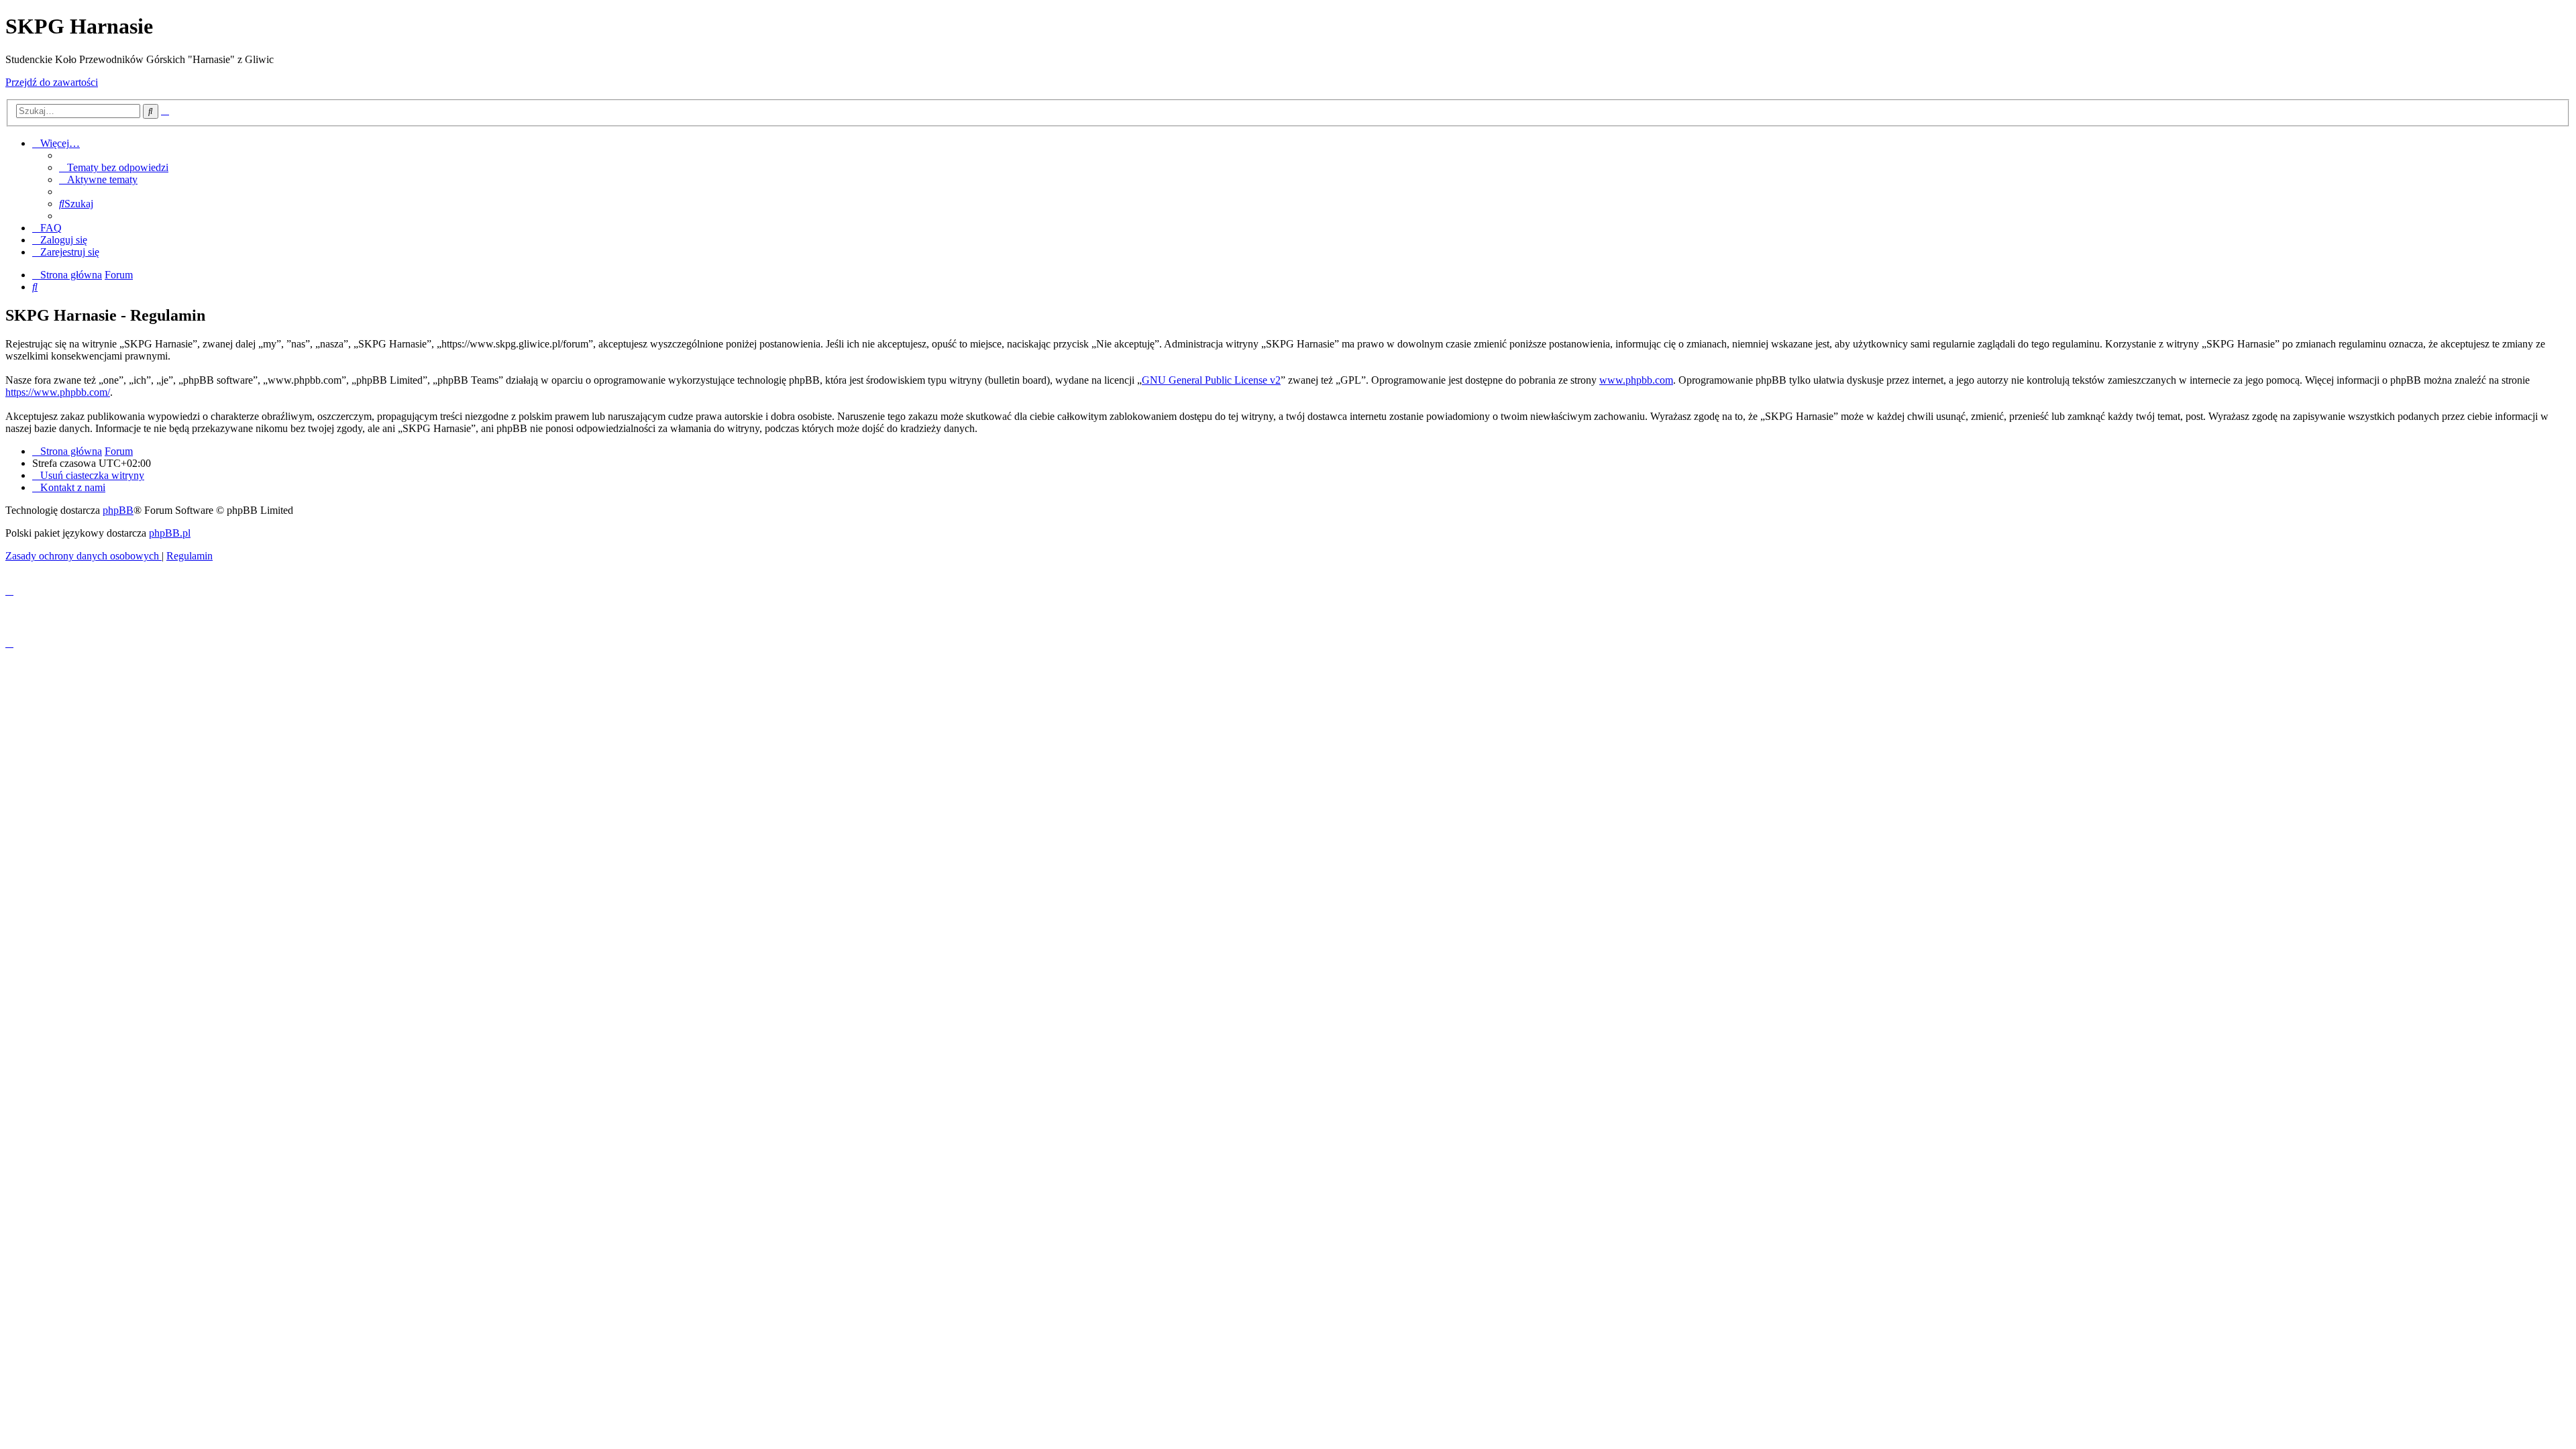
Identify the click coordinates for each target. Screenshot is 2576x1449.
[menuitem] (114, 167)
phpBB (118, 510)
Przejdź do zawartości (52, 82)
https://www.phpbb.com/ (58, 392)
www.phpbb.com (1636, 380)
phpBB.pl (170, 533)
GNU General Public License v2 (1211, 380)
